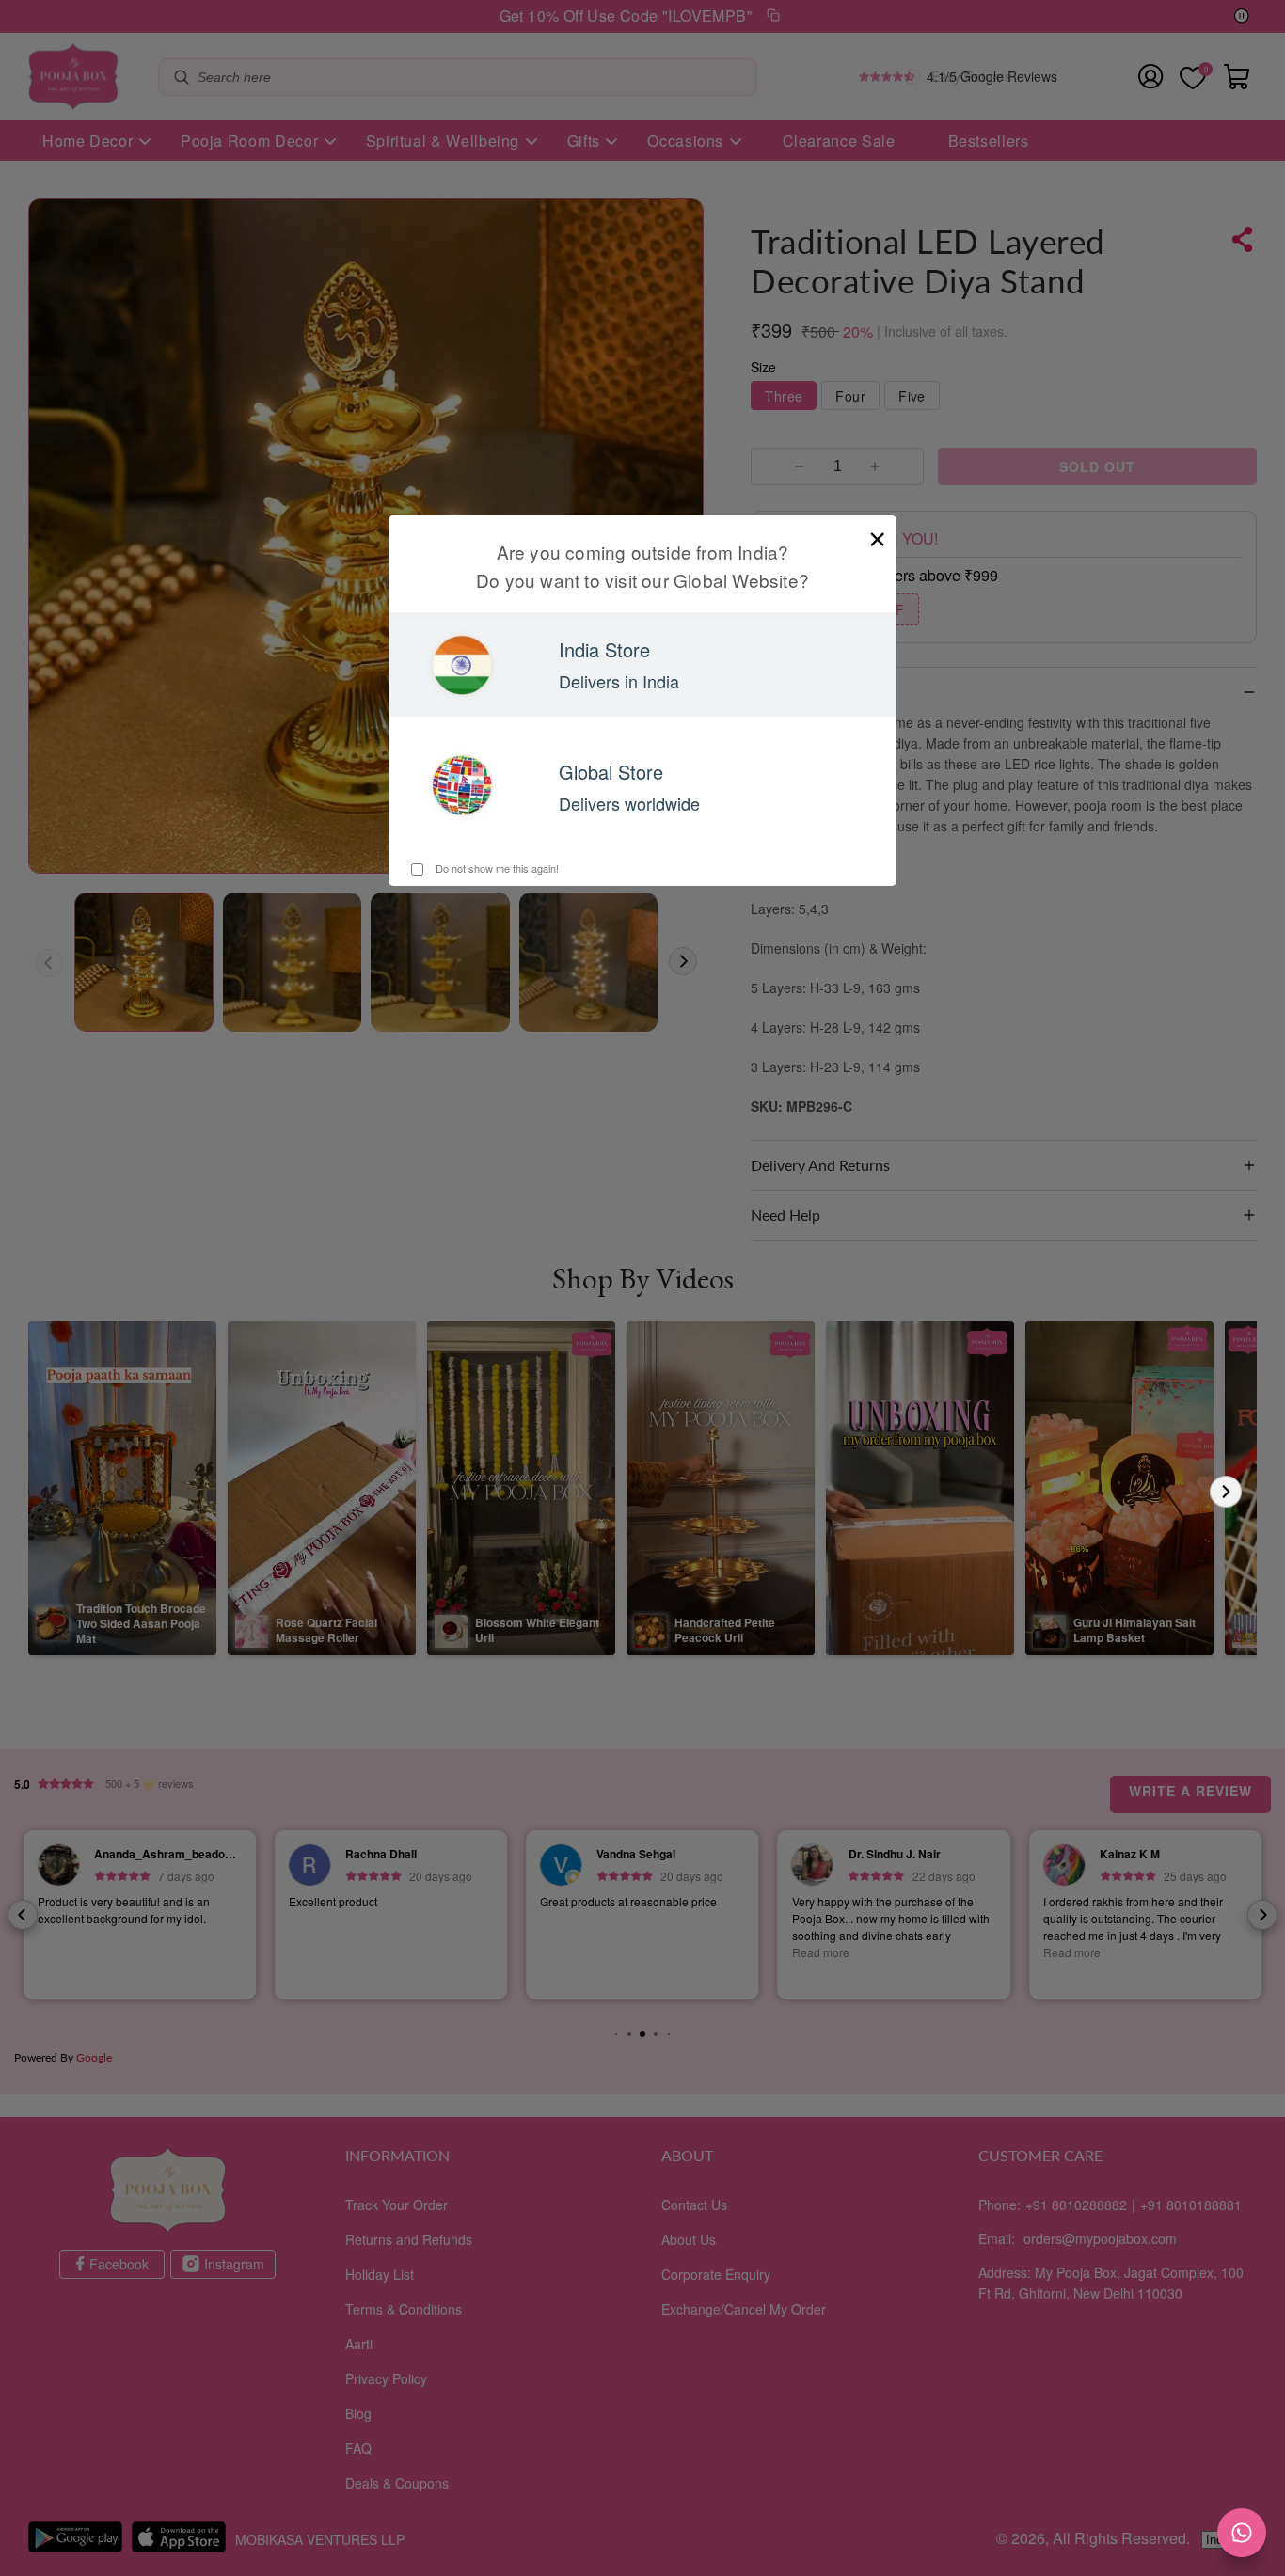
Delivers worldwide (629, 803)
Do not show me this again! (496, 868)
